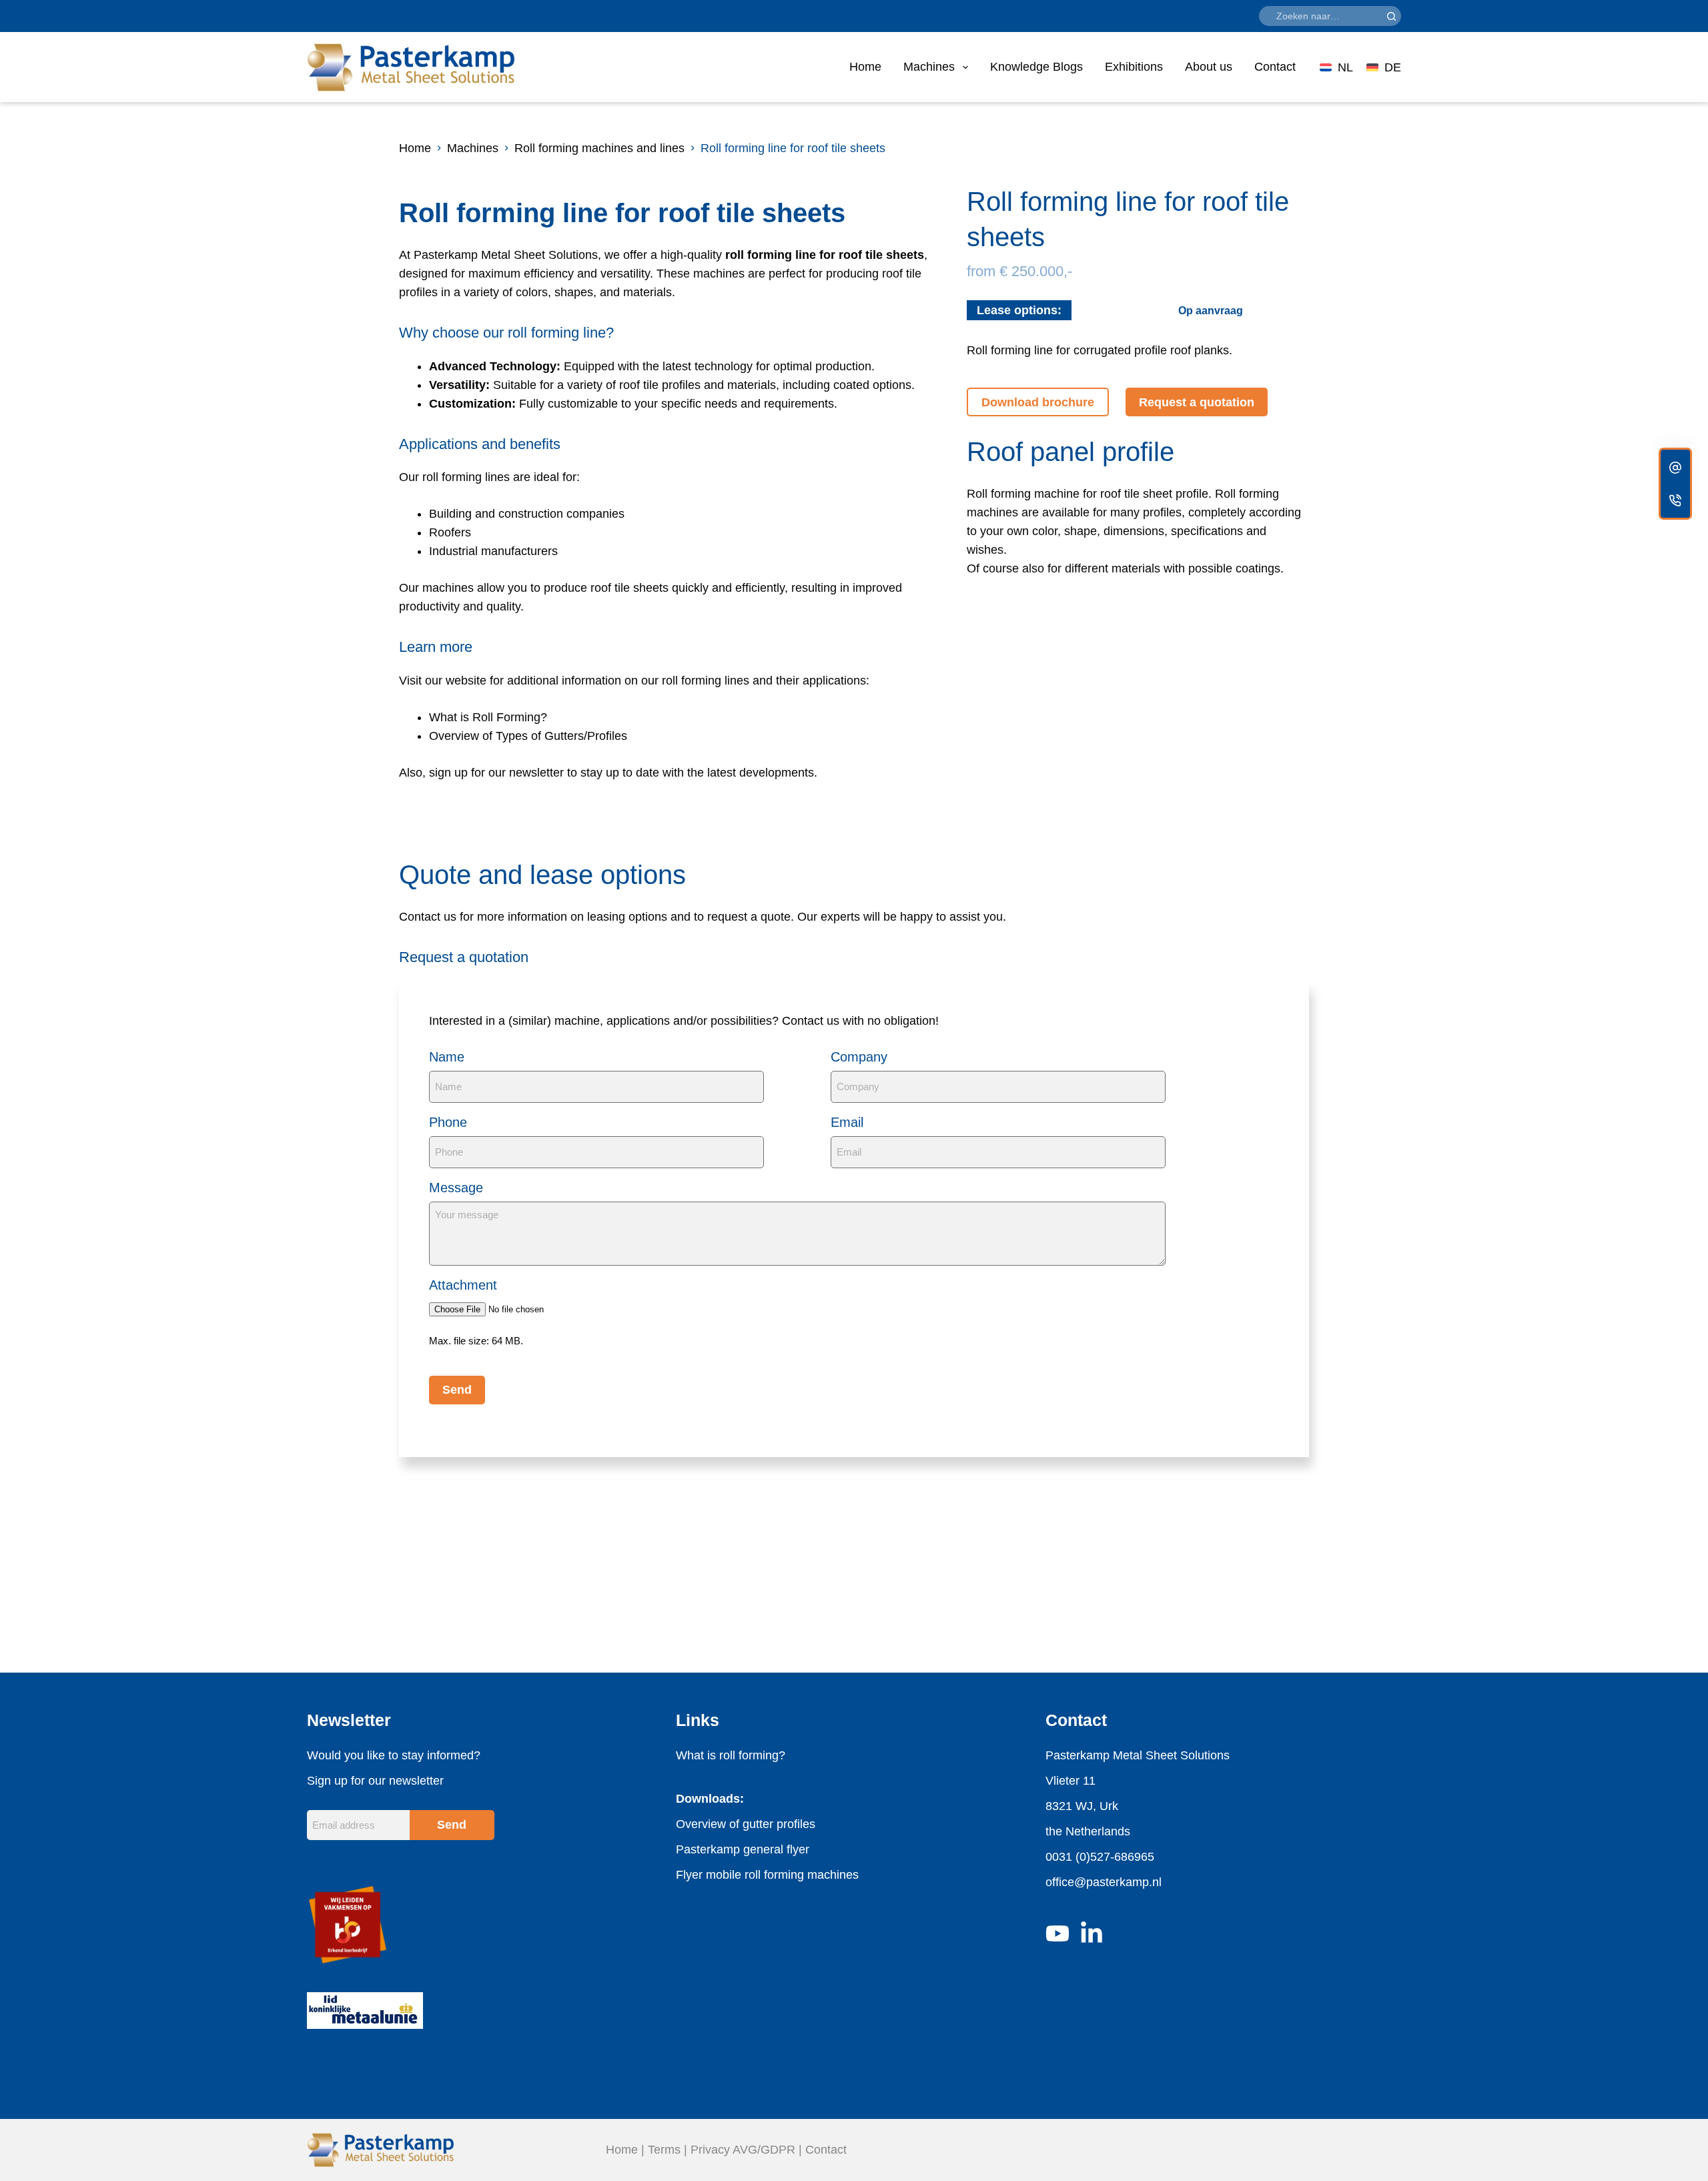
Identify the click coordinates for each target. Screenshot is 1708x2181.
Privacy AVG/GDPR (743, 2150)
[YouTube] (1057, 1933)
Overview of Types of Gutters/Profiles (528, 736)
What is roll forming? (731, 1755)
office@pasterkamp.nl (1104, 1882)
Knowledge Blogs (1036, 67)
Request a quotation (1197, 402)
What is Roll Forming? (488, 717)
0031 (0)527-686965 (1100, 1857)
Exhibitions (1134, 67)
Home (865, 67)
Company (859, 1057)
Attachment (463, 1285)
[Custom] (1675, 467)
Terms (664, 2150)
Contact (1275, 67)
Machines (929, 67)
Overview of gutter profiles (746, 1824)
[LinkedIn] (1092, 1933)
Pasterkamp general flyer (743, 1849)
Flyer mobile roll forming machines (767, 1875)
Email (847, 1122)
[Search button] (1391, 16)
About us (1209, 67)
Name (447, 1057)
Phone (448, 1122)
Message (456, 1188)
